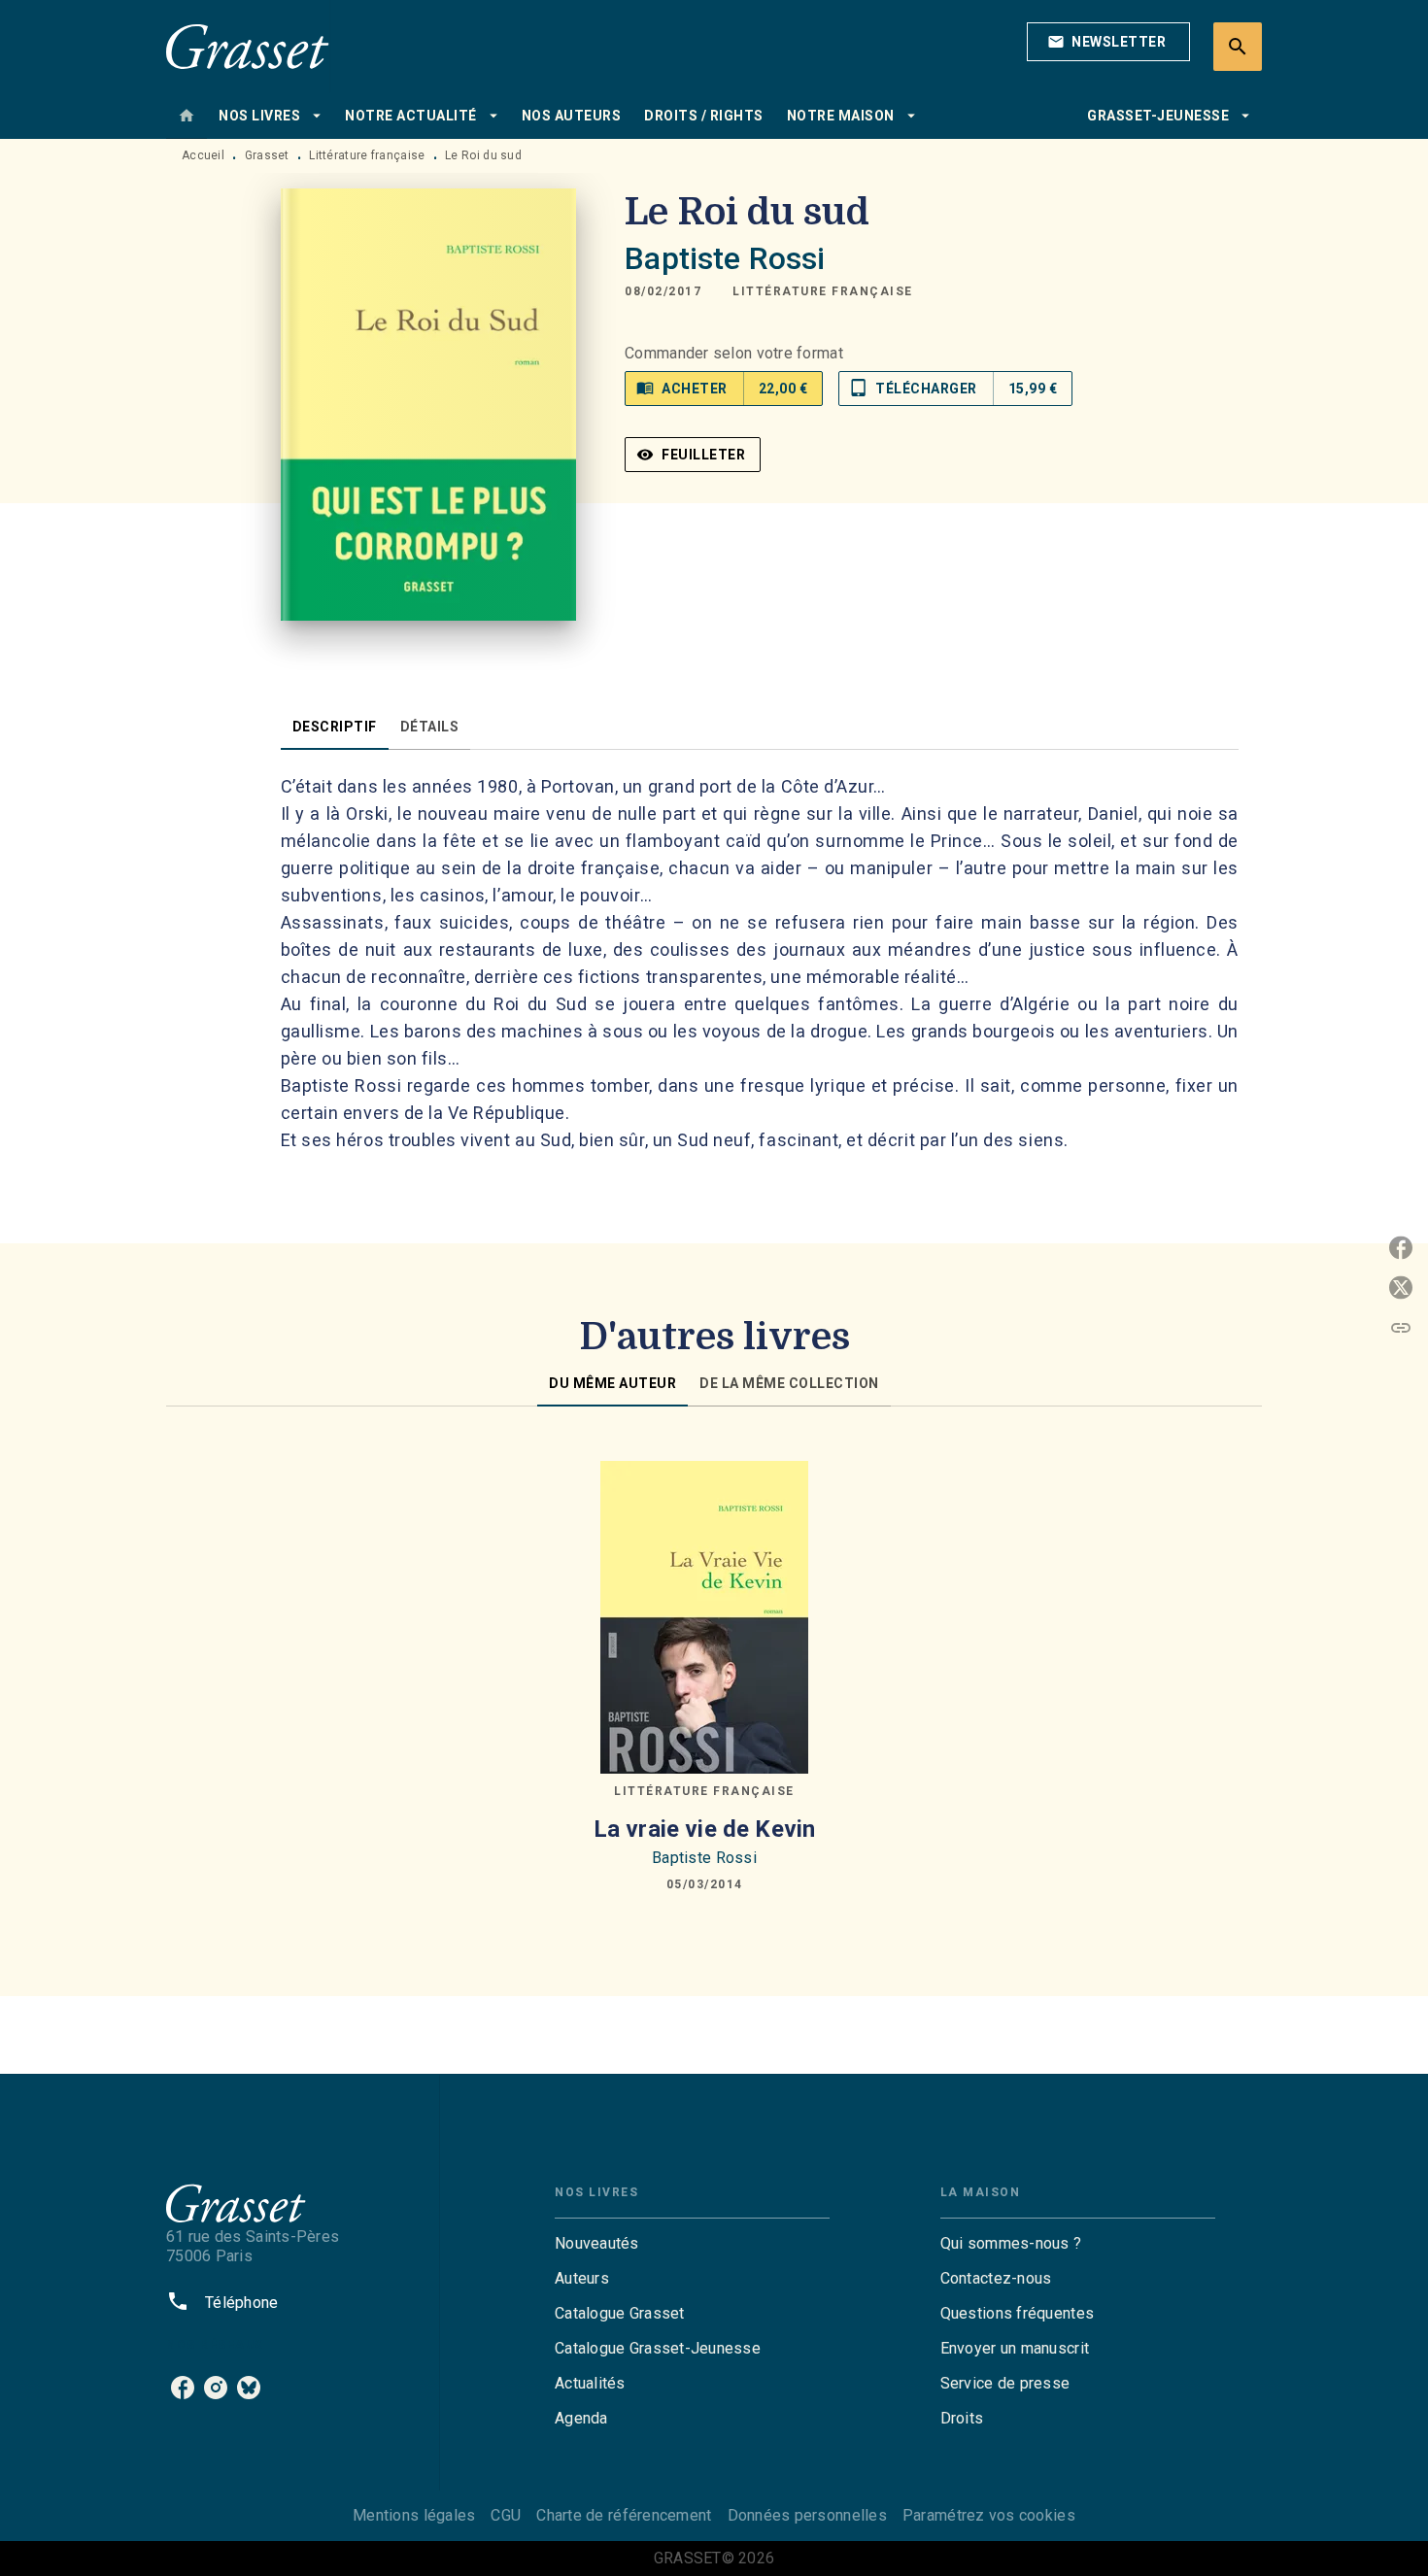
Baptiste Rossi (725, 258)
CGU (506, 2515)
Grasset (267, 155)
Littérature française (367, 155)
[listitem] (183, 2388)
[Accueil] (248, 46)
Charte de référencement (624, 2515)
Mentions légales (414, 2515)
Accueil (203, 155)
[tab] (187, 116)
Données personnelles (807, 2515)
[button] (1108, 42)
